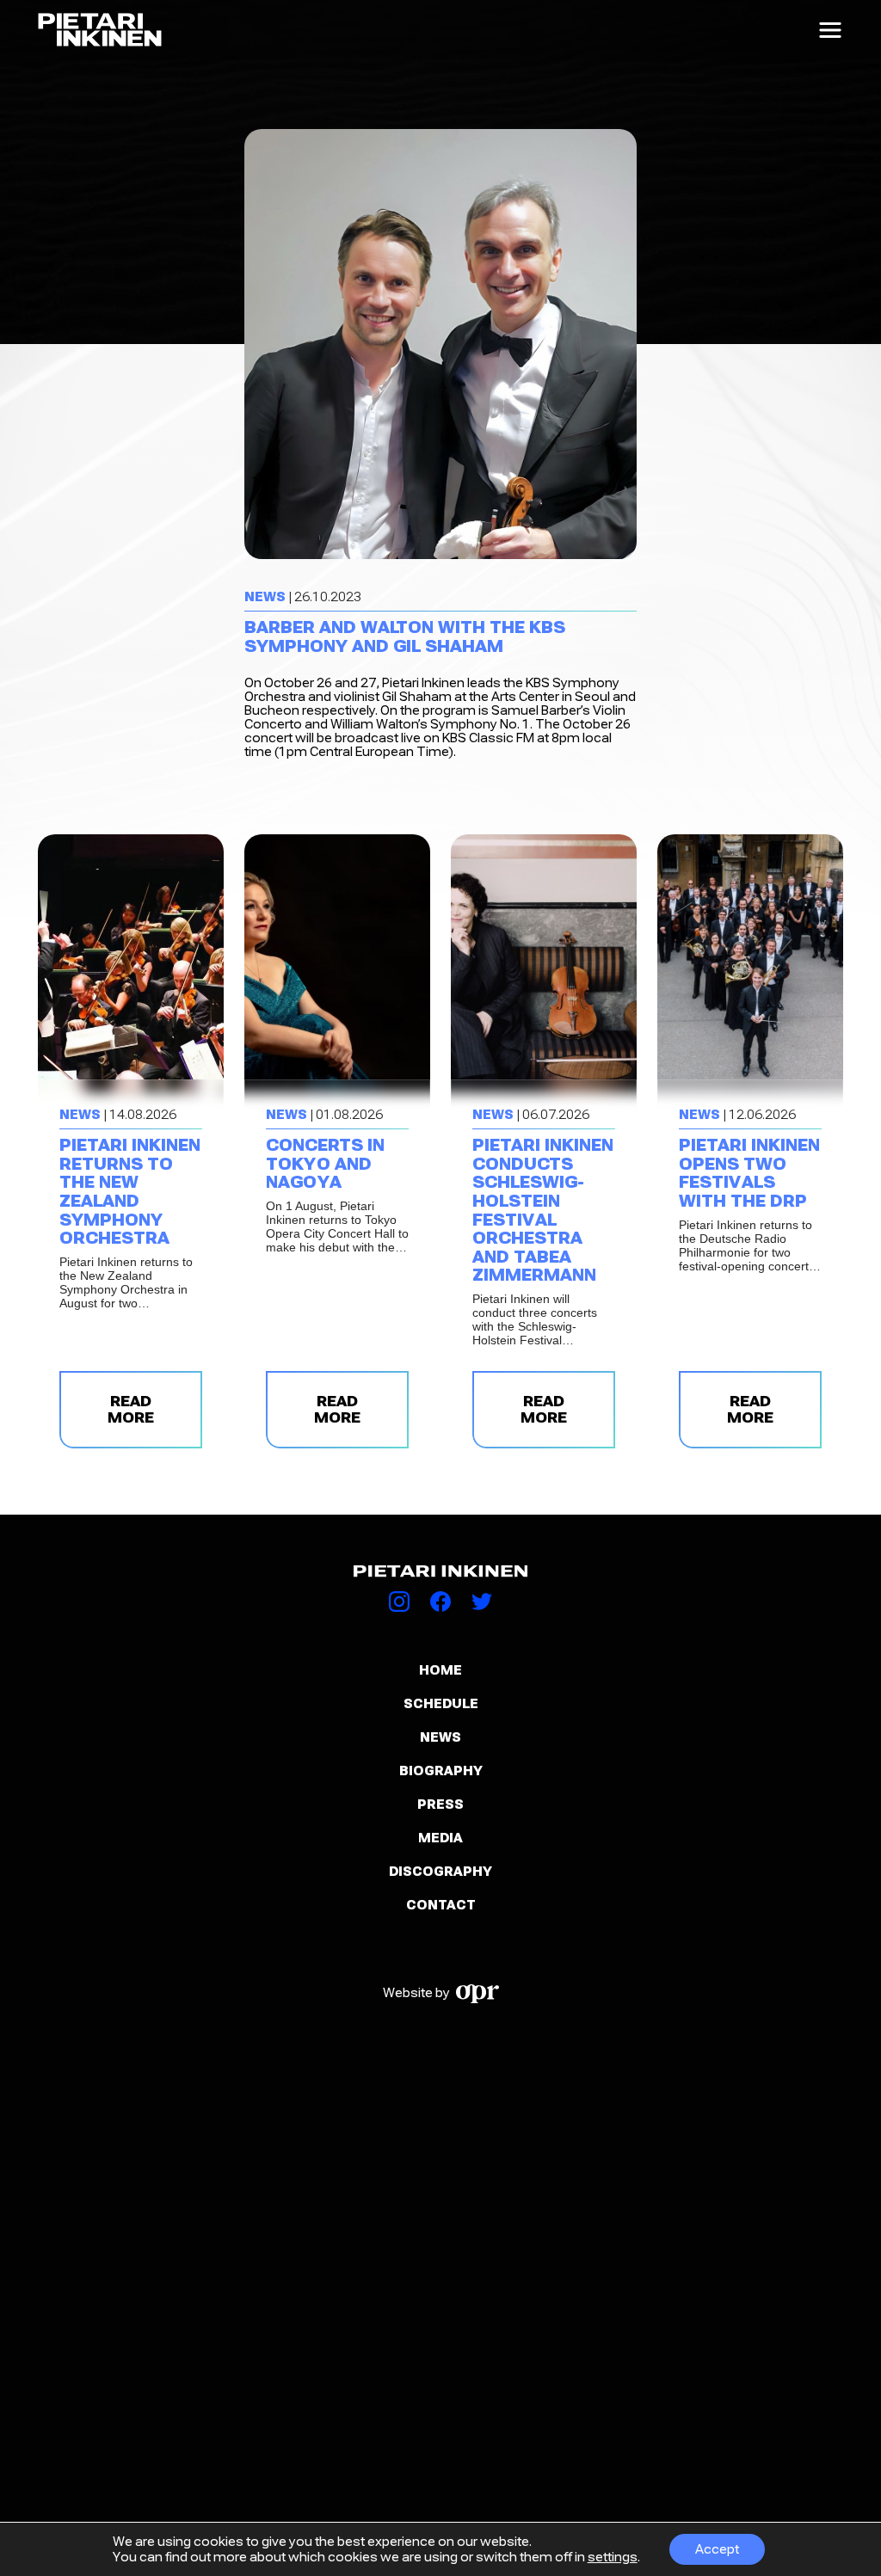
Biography (441, 1771)
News (440, 1737)
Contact (441, 1905)
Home (440, 1670)
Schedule (441, 1704)
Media (440, 1838)
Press (440, 1804)
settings (613, 2557)
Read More (131, 1410)
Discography (440, 1872)
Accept (717, 2549)
